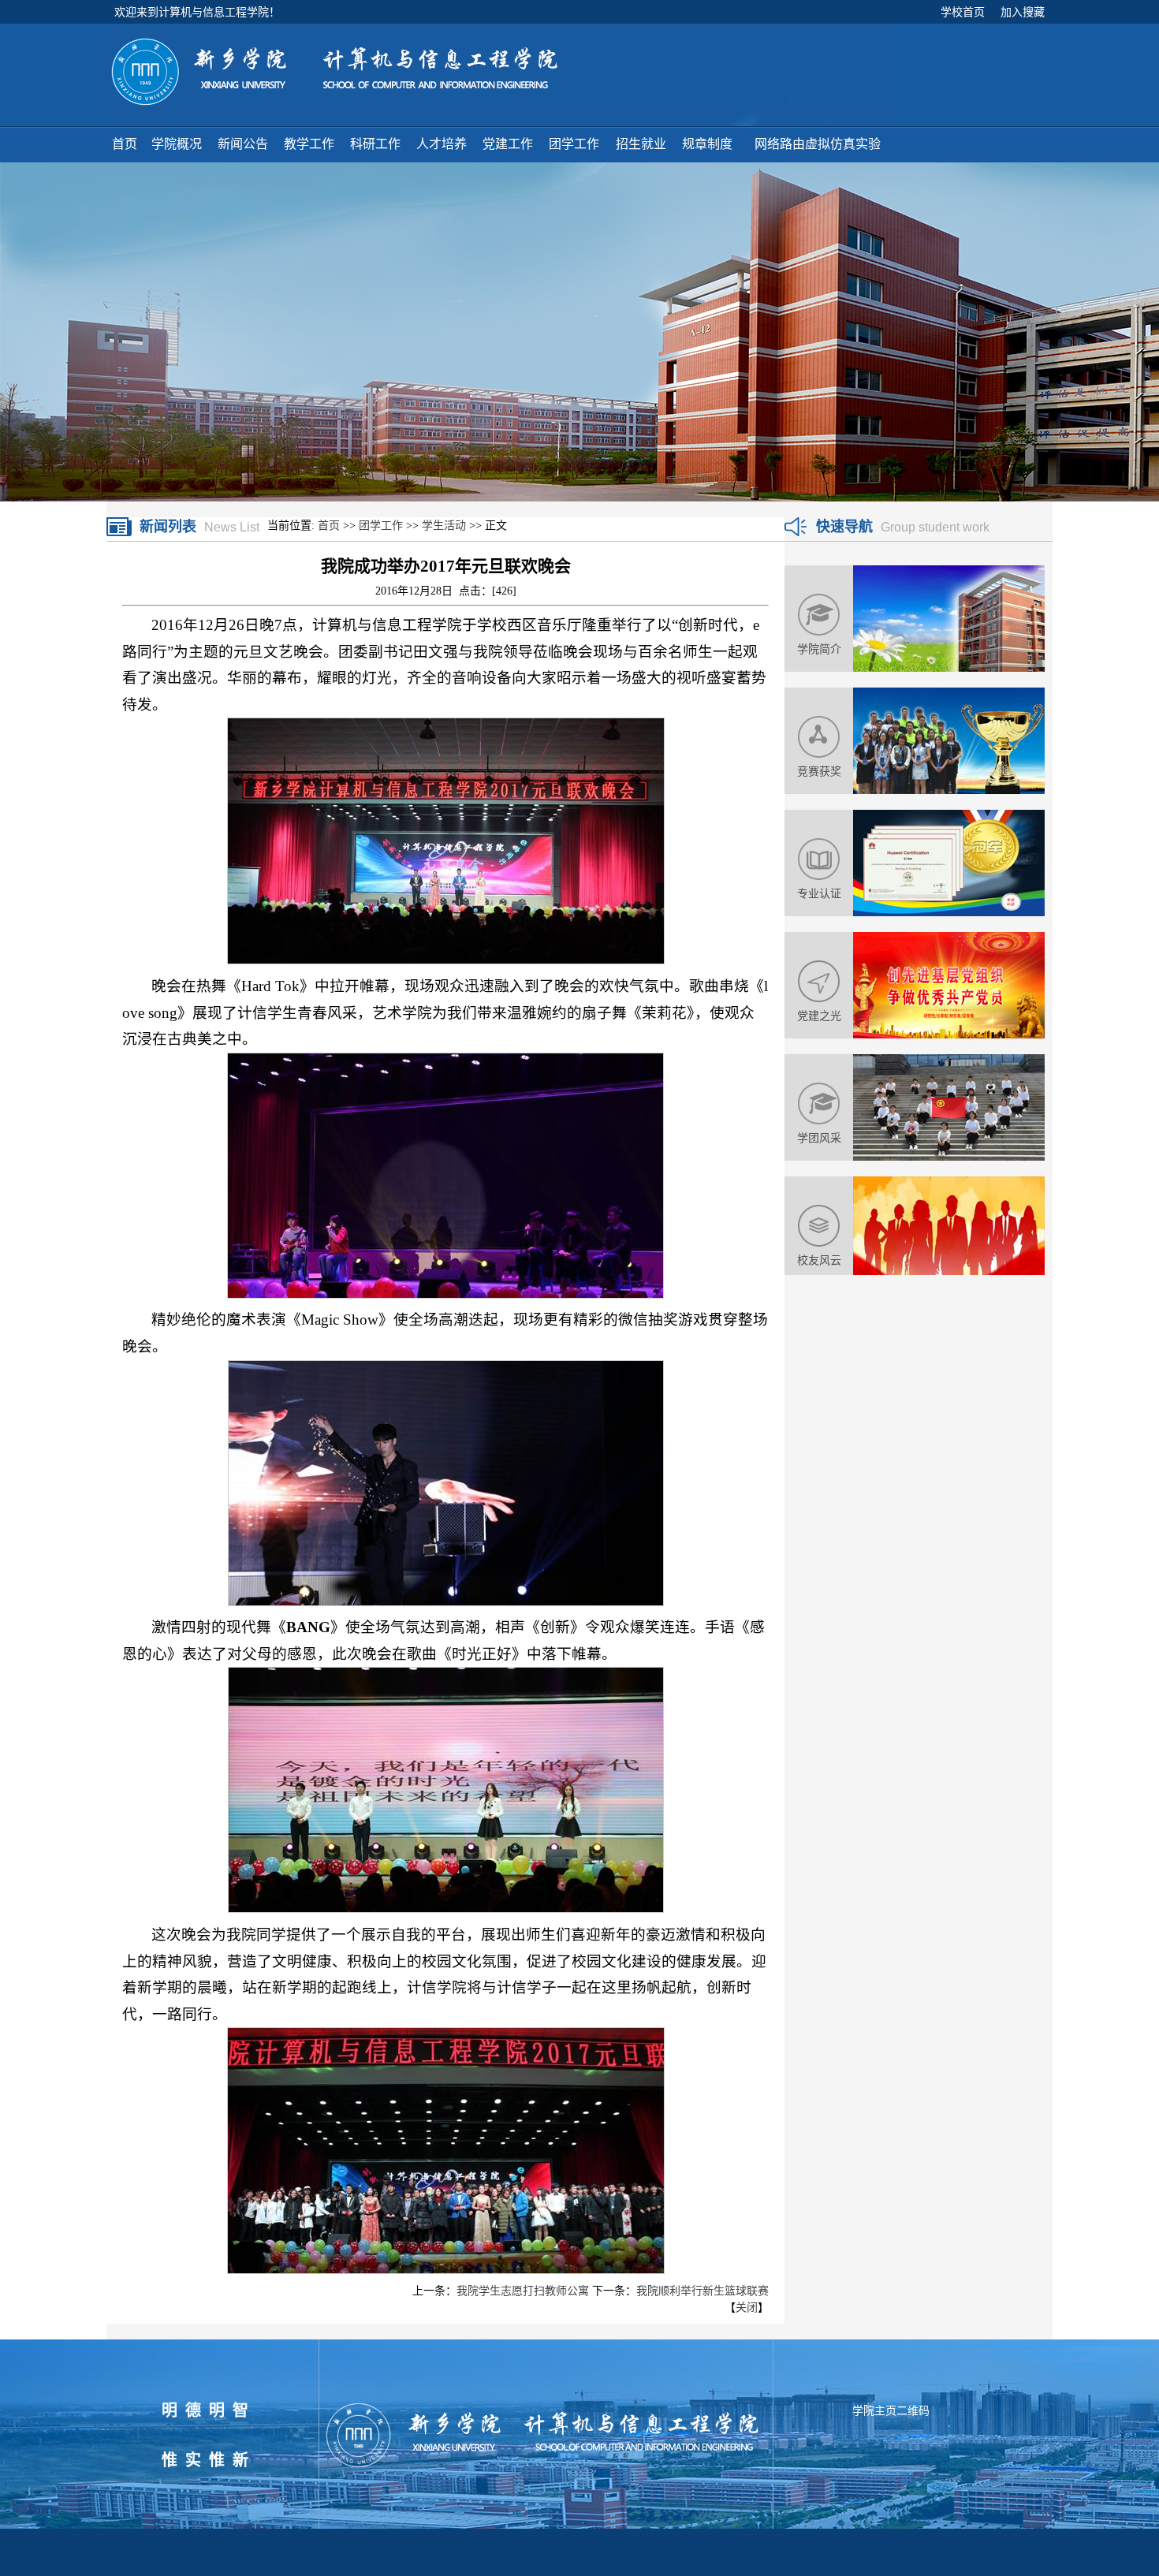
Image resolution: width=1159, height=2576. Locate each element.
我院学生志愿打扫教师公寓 (523, 2291)
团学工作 (381, 526)
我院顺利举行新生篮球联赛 (702, 2291)
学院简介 (819, 649)
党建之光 (819, 1016)
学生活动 (444, 526)
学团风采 (819, 1138)
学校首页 (963, 12)
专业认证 (819, 893)
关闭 (747, 2308)
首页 (329, 526)
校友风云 (819, 1260)
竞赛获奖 (819, 771)
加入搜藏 (1023, 12)
